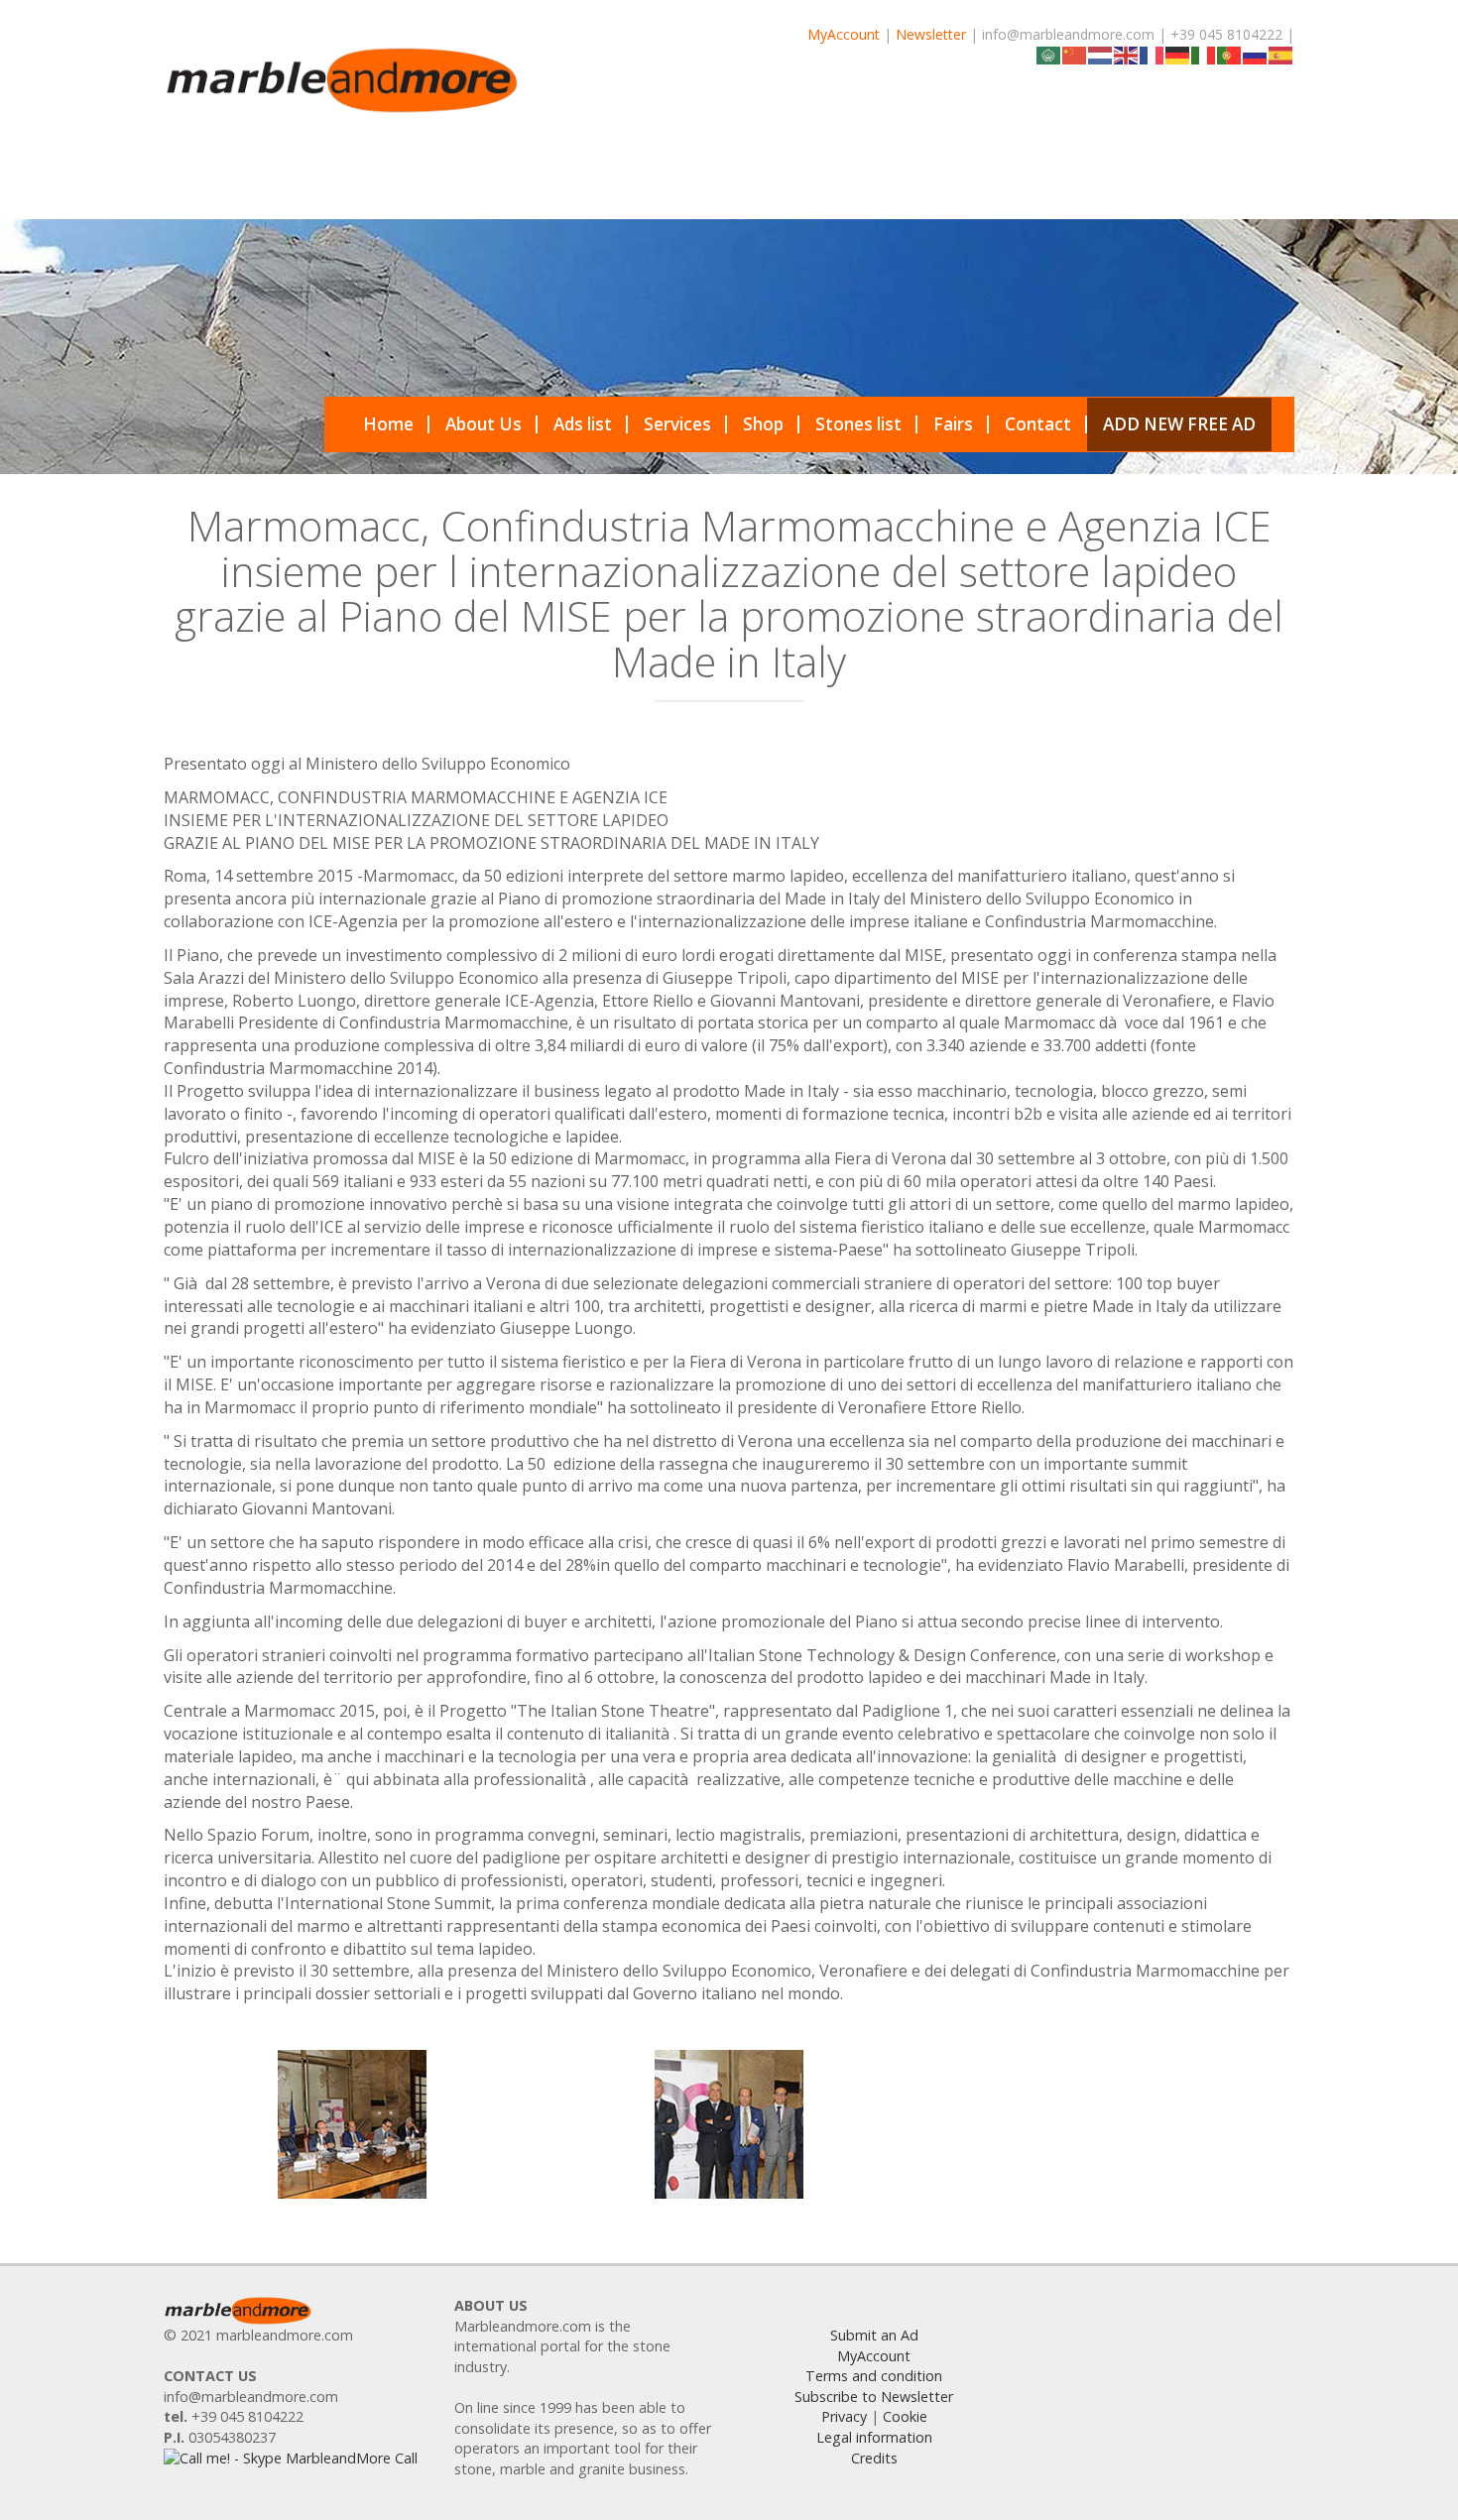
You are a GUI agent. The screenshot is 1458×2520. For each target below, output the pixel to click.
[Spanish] (1281, 54)
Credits (874, 2458)
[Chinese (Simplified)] (1075, 54)
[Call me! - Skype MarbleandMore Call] (291, 2458)
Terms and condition (874, 2376)
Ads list (583, 424)
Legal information (874, 2437)
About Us (484, 424)
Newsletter (931, 34)
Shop (763, 424)
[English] (1127, 54)
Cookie (905, 2416)
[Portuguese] (1230, 54)
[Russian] (1256, 54)
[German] (1178, 54)
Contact (1038, 424)
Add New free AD (1179, 424)
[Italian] (1204, 54)
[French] (1153, 54)
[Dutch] (1101, 54)
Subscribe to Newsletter (874, 2397)
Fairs (953, 424)
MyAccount (844, 34)
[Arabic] (1049, 54)
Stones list (858, 424)
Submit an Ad (874, 2335)
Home (388, 424)
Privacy (844, 2416)
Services (677, 424)
